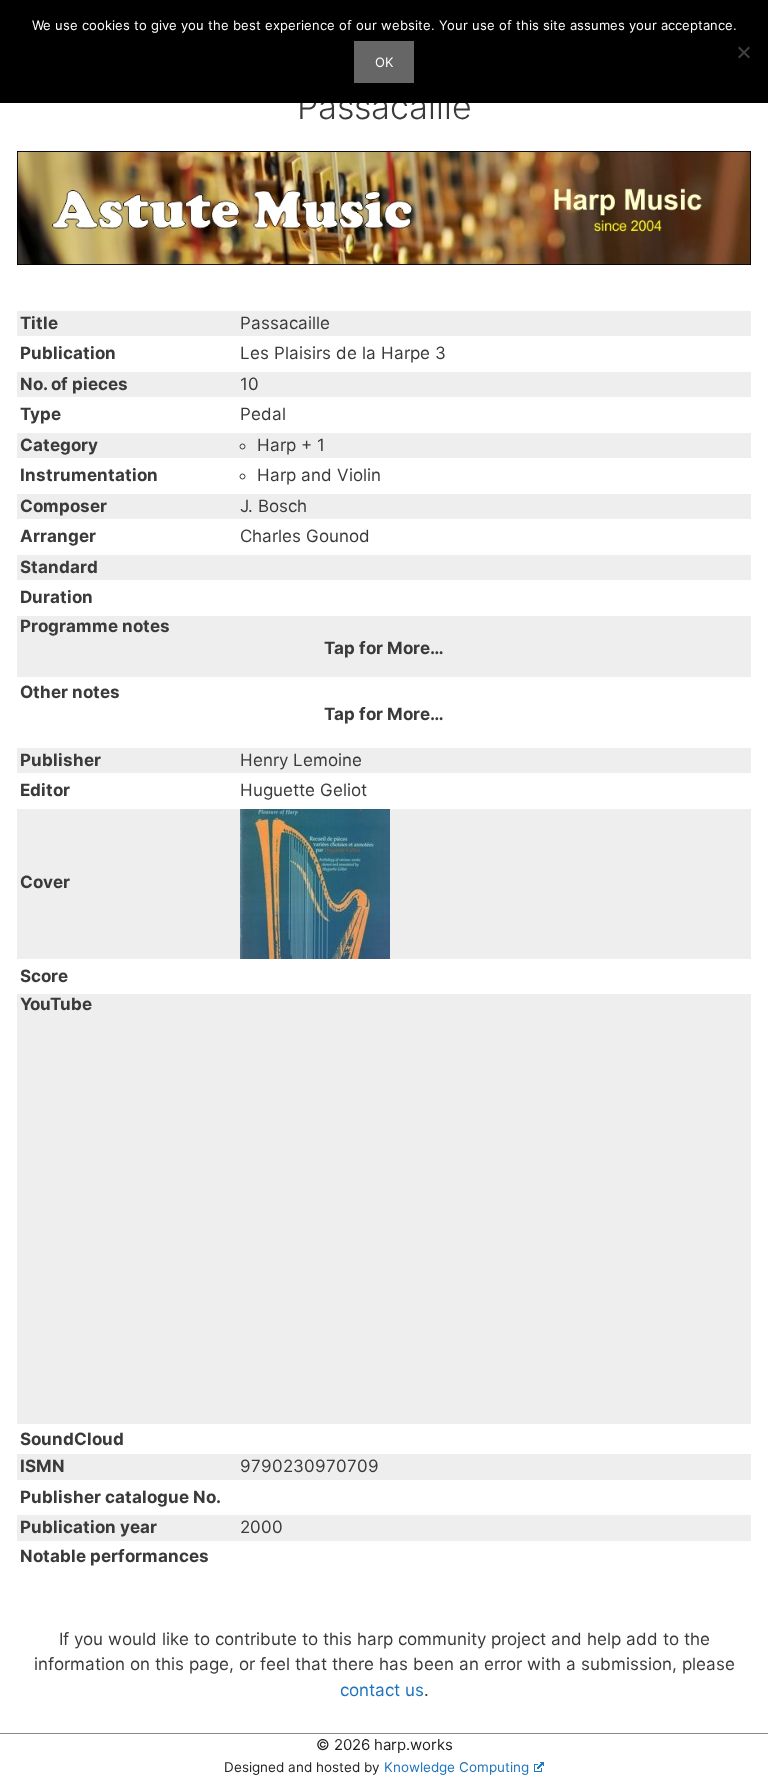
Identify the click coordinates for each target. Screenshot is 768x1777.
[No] (743, 52)
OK (384, 62)
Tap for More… (384, 648)
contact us (382, 1690)
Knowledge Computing (456, 1767)
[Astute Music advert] (384, 207)
